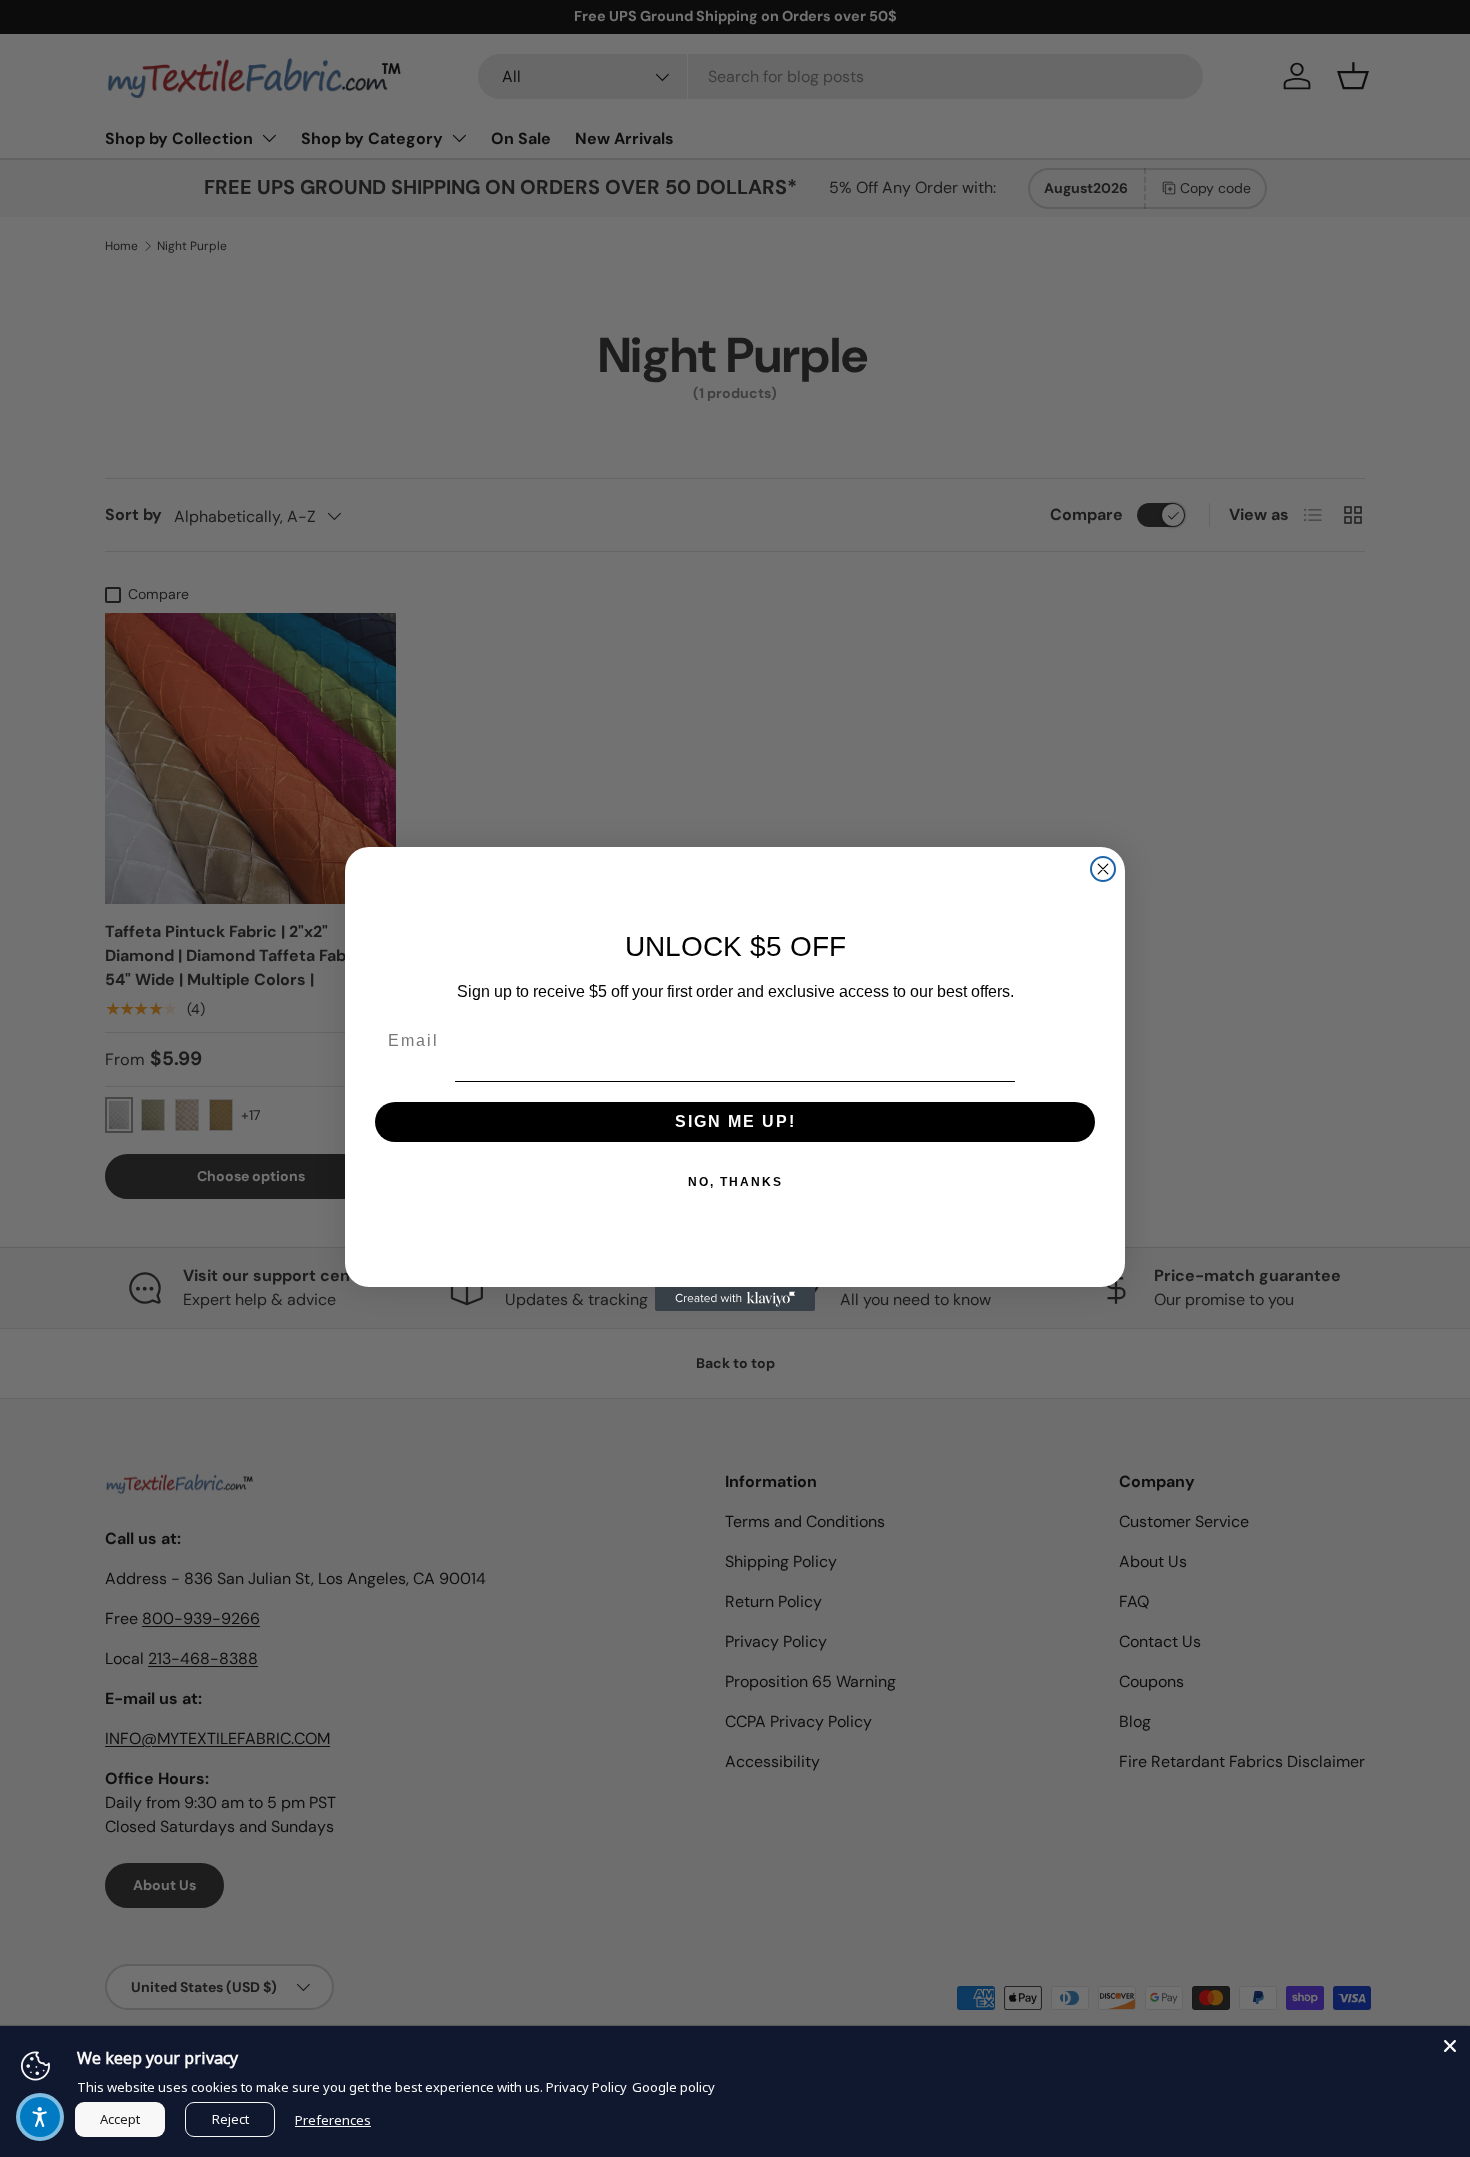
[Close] (1450, 2046)
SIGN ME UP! (735, 1121)
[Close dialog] (1103, 869)
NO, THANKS (735, 1182)
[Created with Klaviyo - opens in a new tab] (735, 1299)
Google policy (673, 2087)
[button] (40, 2117)
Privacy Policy (586, 2087)
